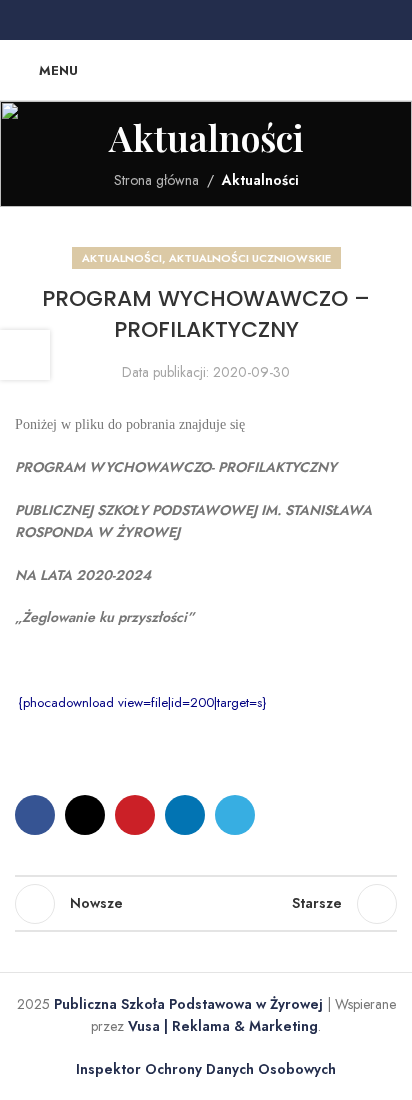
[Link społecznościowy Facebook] (158, 20)
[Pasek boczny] (25, 355)
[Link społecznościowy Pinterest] (206, 20)
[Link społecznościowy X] (182, 20)
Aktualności (260, 180)
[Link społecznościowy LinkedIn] (230, 20)
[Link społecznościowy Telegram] (254, 20)
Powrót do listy (206, 904)
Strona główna (156, 180)
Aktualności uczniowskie (250, 258)
